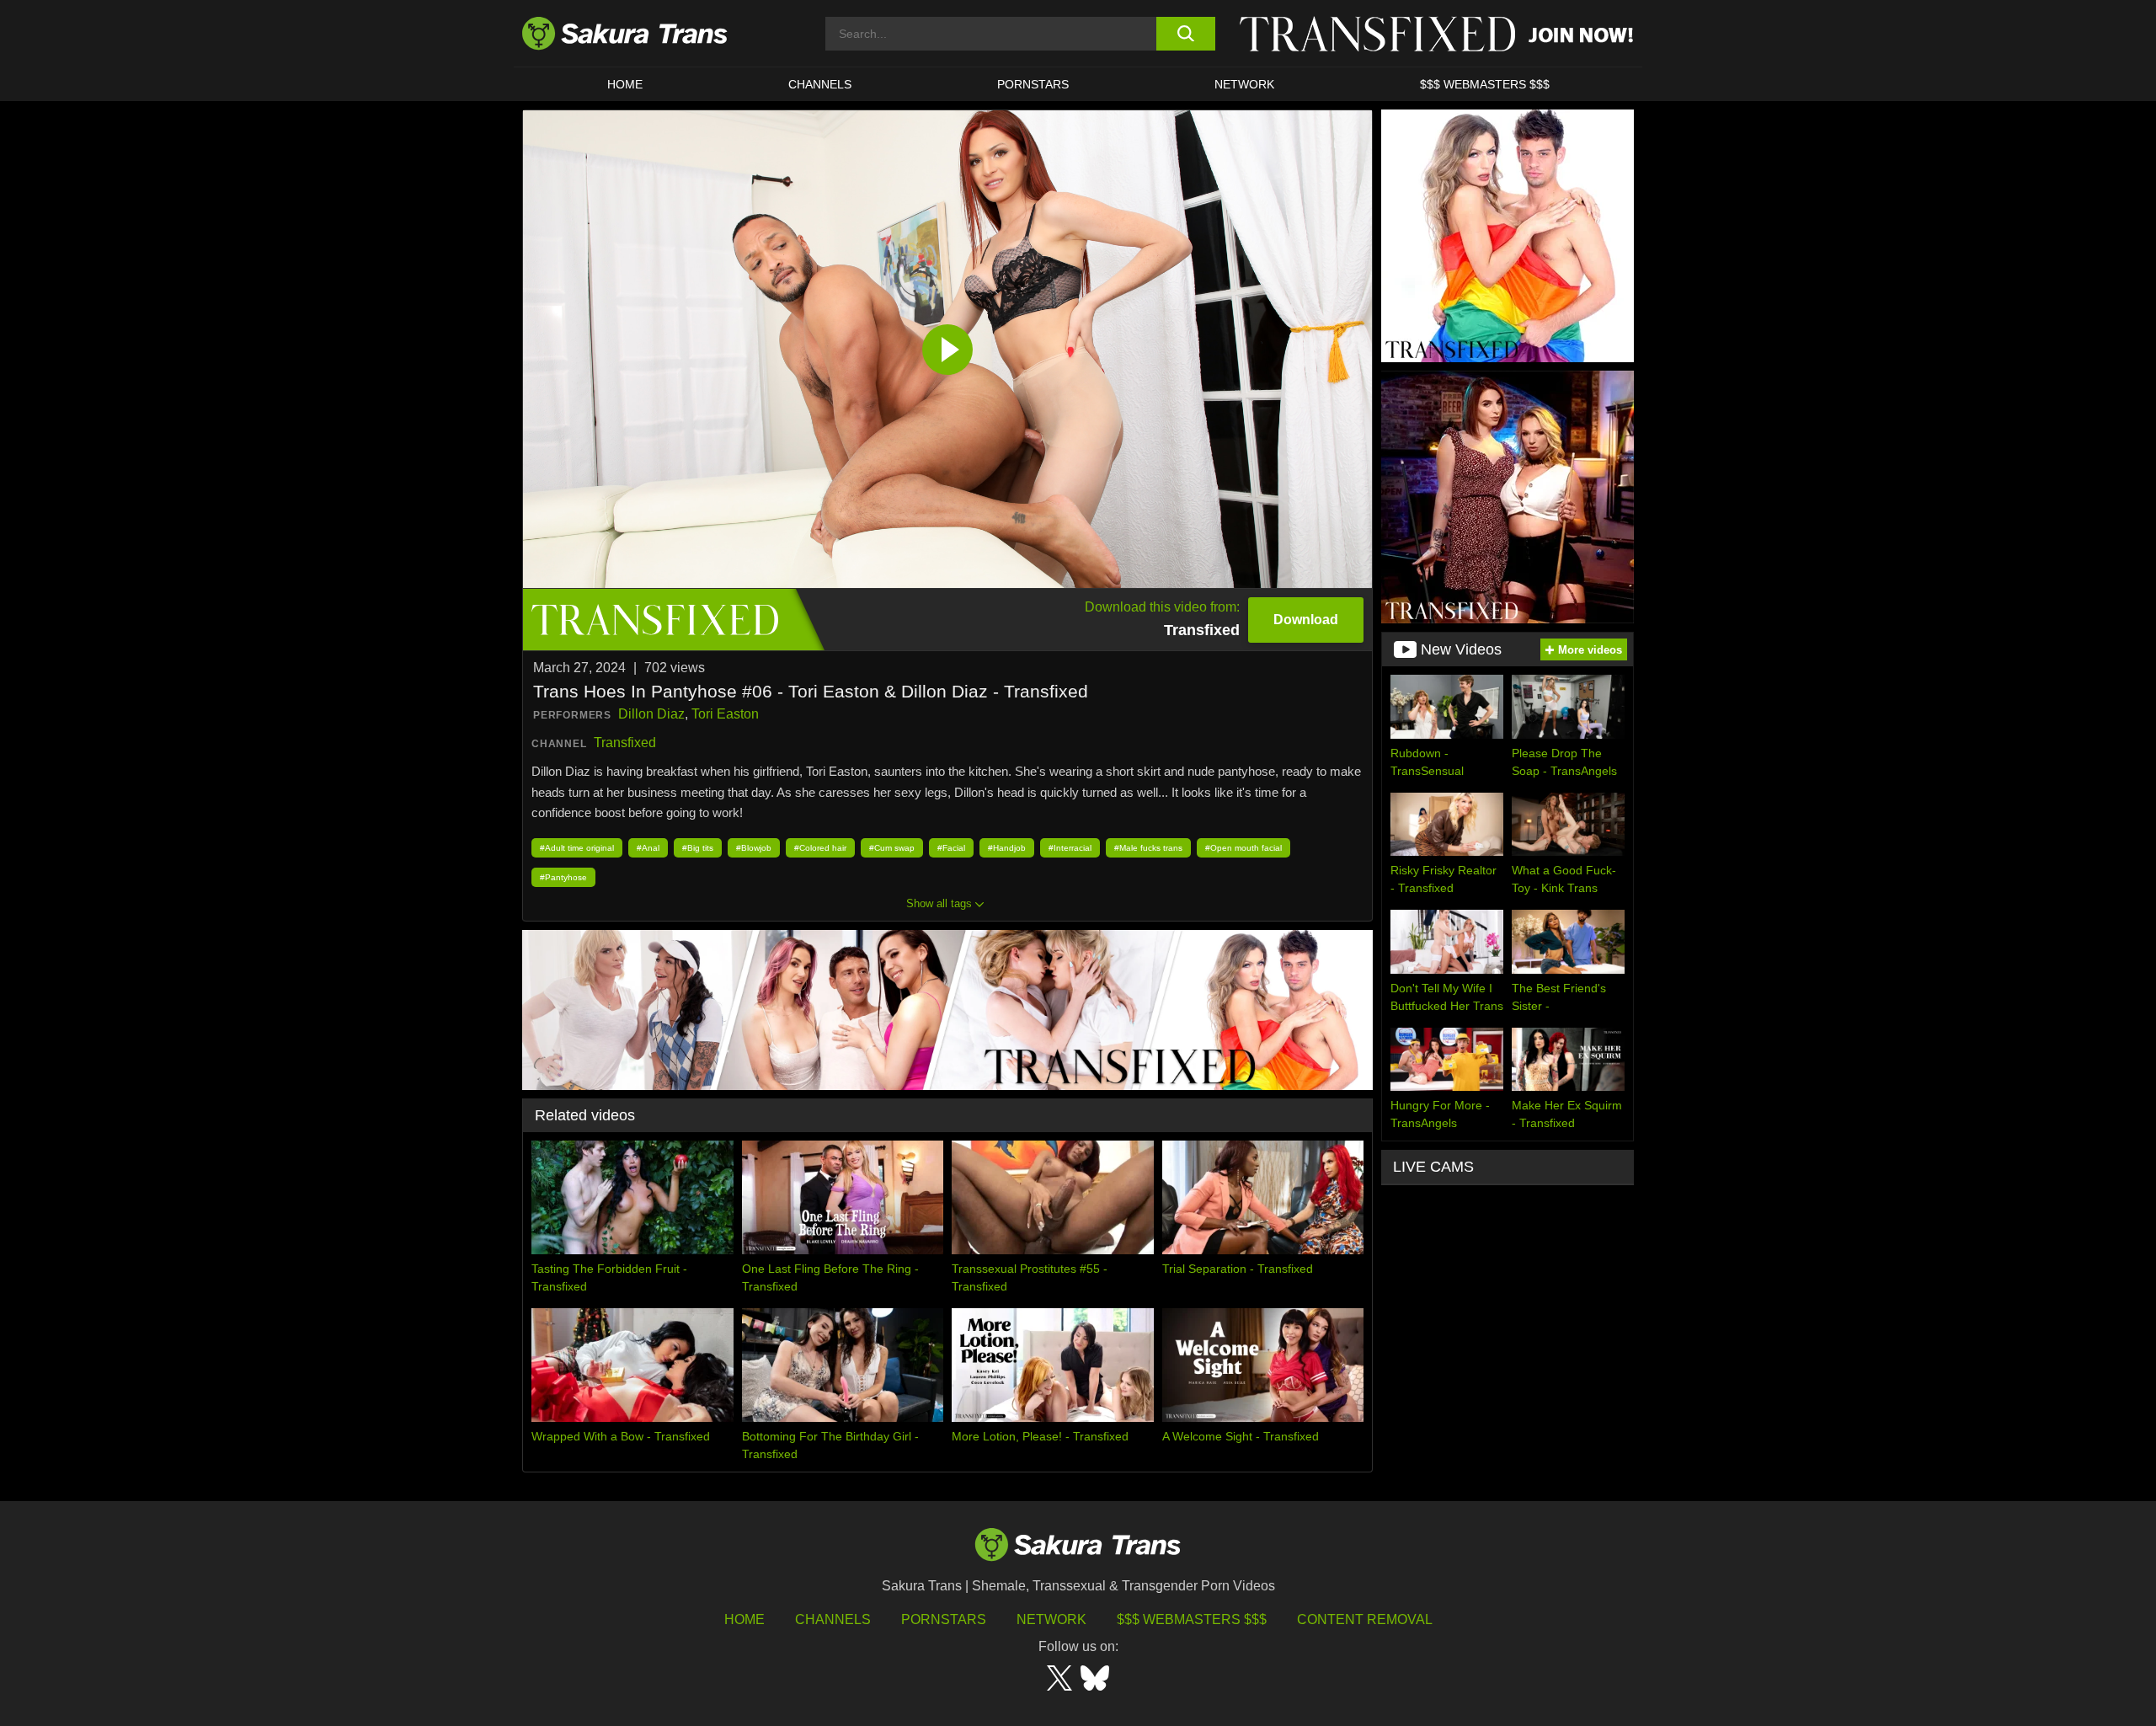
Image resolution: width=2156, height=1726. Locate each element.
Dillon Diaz (651, 714)
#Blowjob (754, 848)
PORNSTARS (1033, 84)
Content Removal (1365, 1619)
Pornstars (944, 1619)
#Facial (951, 848)
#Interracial (1070, 848)
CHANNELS (820, 84)
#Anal (648, 848)
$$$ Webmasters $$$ (1192, 1619)
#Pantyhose (563, 877)
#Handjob (1007, 848)
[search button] (1185, 34)
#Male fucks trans (1148, 848)
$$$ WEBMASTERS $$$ (1485, 84)
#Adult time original (577, 848)
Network (1244, 84)
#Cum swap (892, 848)
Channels (833, 1619)
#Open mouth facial (1243, 848)
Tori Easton (725, 714)
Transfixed (625, 743)
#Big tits (698, 848)
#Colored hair (820, 848)
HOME (625, 84)
